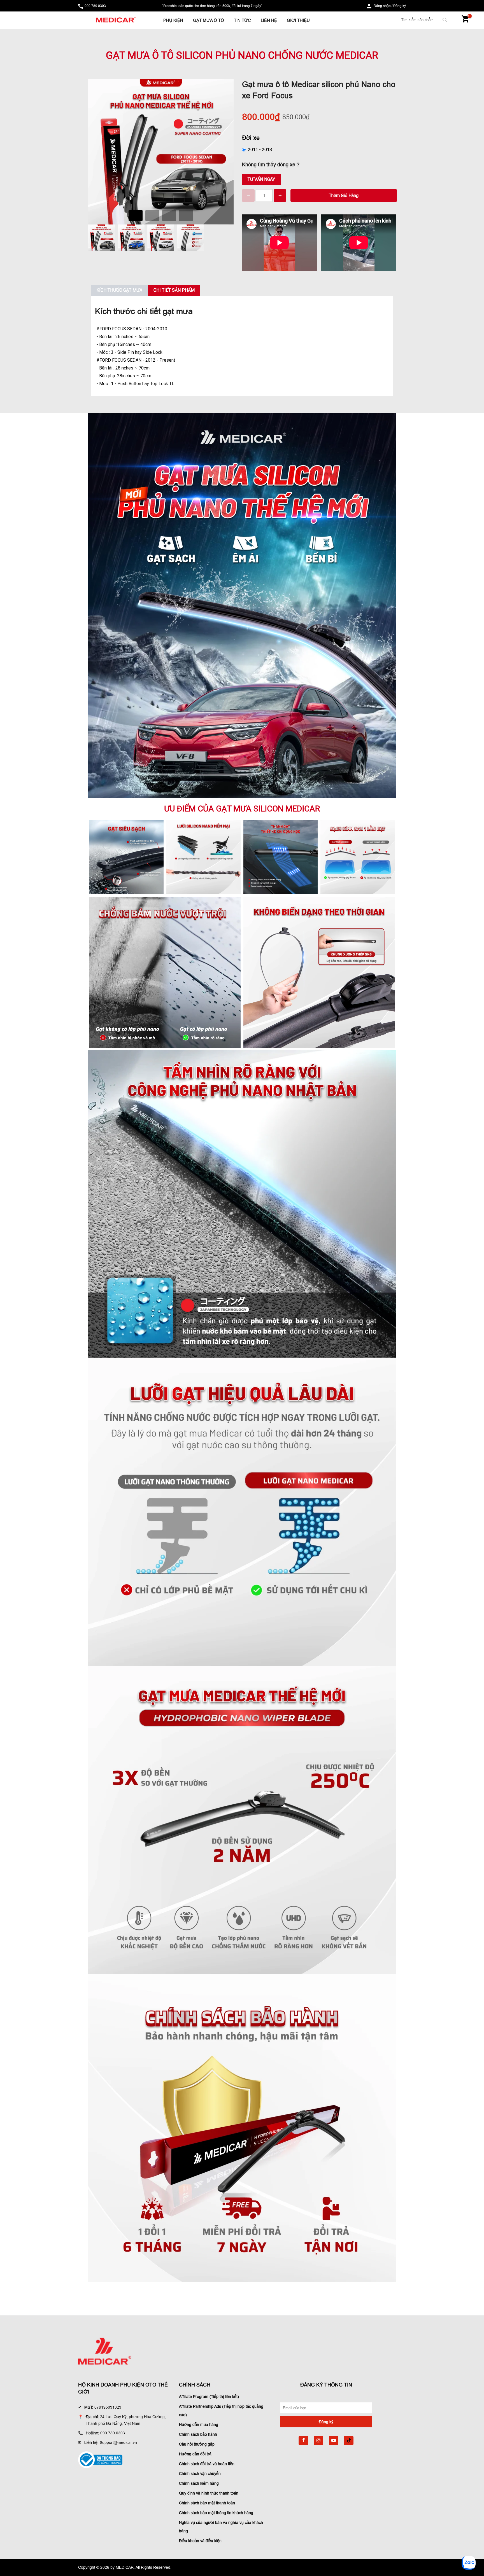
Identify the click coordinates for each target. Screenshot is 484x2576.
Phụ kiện (173, 20)
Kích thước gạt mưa (119, 290)
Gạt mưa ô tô (209, 20)
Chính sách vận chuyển (200, 2474)
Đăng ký (400, 6)
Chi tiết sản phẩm (174, 290)
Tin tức (242, 20)
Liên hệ (269, 20)
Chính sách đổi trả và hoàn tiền (207, 2464)
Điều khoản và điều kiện (200, 2541)
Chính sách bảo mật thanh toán (207, 2503)
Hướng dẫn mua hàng (199, 2425)
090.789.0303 (95, 6)
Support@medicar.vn (118, 2442)
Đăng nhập (382, 6)
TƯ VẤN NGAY (261, 179)
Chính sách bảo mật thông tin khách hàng (216, 2513)
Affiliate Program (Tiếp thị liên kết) (209, 2397)
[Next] (220, 146)
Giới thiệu (298, 20)
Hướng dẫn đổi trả (195, 2454)
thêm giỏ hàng (344, 196)
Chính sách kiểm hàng (199, 2483)
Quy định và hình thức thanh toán (209, 2493)
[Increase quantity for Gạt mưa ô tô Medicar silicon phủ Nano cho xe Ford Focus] (280, 196)
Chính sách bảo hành (198, 2434)
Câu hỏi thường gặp (197, 2444)
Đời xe (251, 138)
